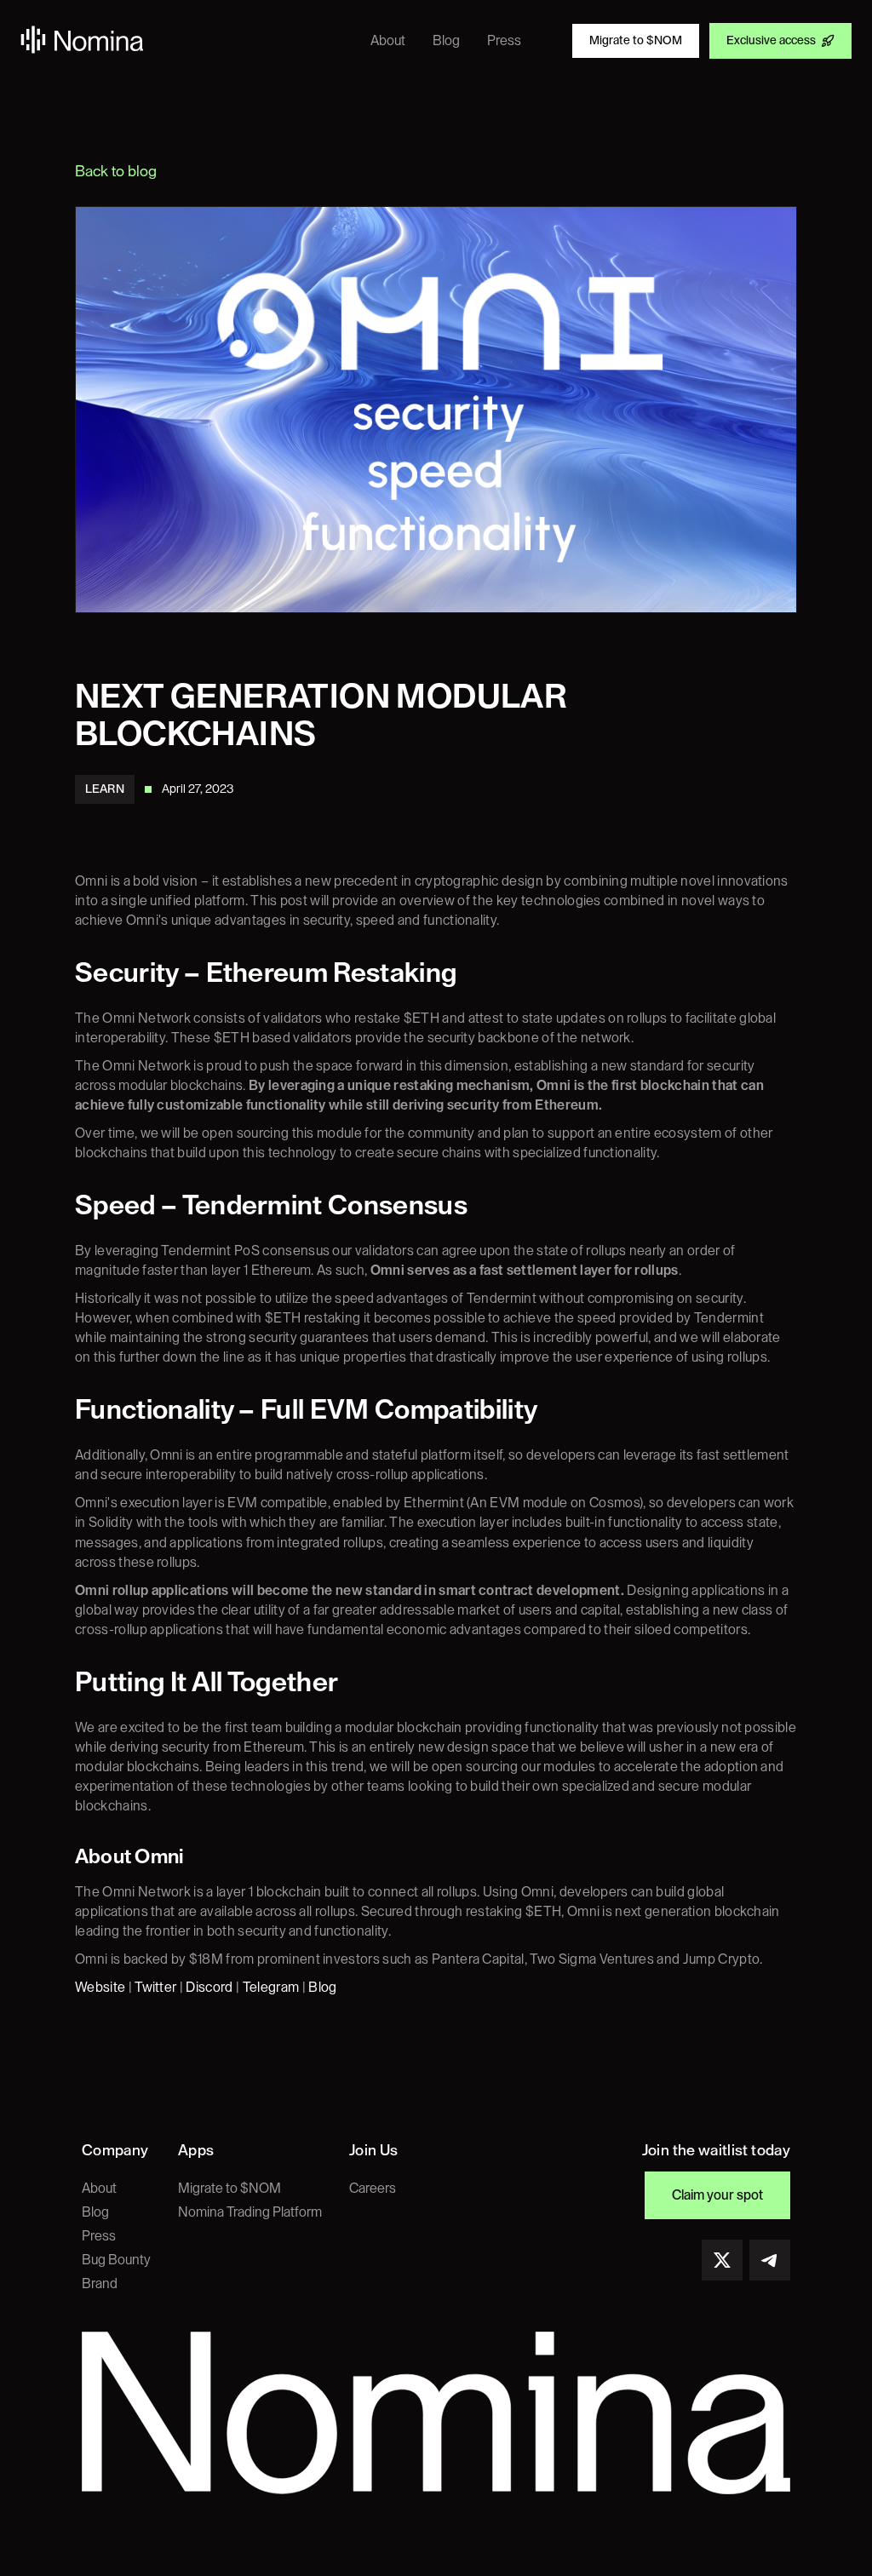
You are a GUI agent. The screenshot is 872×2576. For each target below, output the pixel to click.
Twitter (155, 1988)
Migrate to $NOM (229, 2189)
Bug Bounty (116, 2260)
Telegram (271, 1988)
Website (100, 1988)
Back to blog (116, 171)
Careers (373, 2189)
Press (99, 2236)
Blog (322, 1988)
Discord (209, 1988)
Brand (100, 2284)
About (99, 2189)
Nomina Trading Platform (250, 2212)
